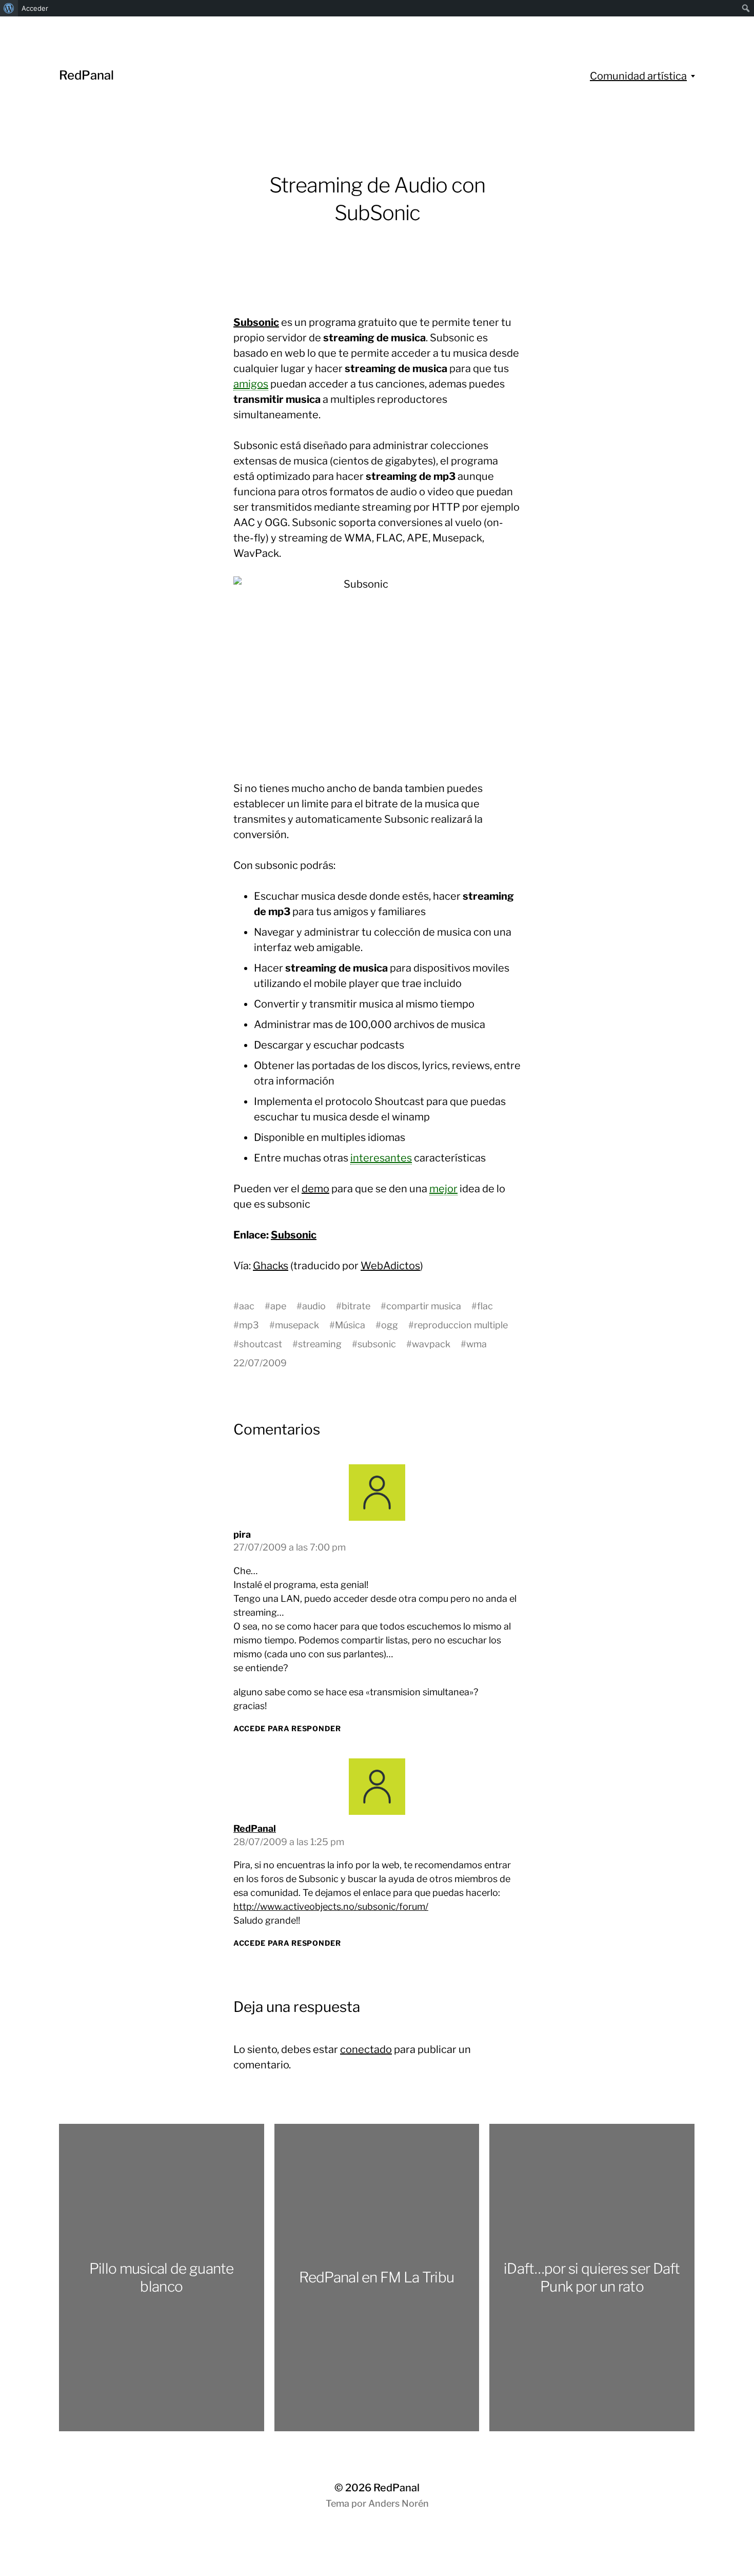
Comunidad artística (638, 76)
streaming (320, 1344)
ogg (390, 1325)
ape (278, 1306)
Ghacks (271, 1266)
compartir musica (424, 1306)
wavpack (431, 1344)
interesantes (381, 1158)
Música (350, 1325)
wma (477, 1344)
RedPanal (86, 75)
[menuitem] (9, 8)
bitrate (356, 1306)
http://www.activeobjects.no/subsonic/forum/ (331, 1906)
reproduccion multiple (461, 1325)
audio (314, 1306)
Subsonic (256, 322)
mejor (443, 1189)
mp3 (249, 1325)
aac (247, 1306)
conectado (366, 2049)
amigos (251, 384)
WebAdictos (390, 1266)
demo (315, 1189)
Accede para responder (287, 1728)
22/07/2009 (260, 1363)
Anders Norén (399, 2503)
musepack (297, 1325)
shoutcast (261, 1344)
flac (485, 1306)
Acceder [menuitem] (35, 8)
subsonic (377, 1344)
